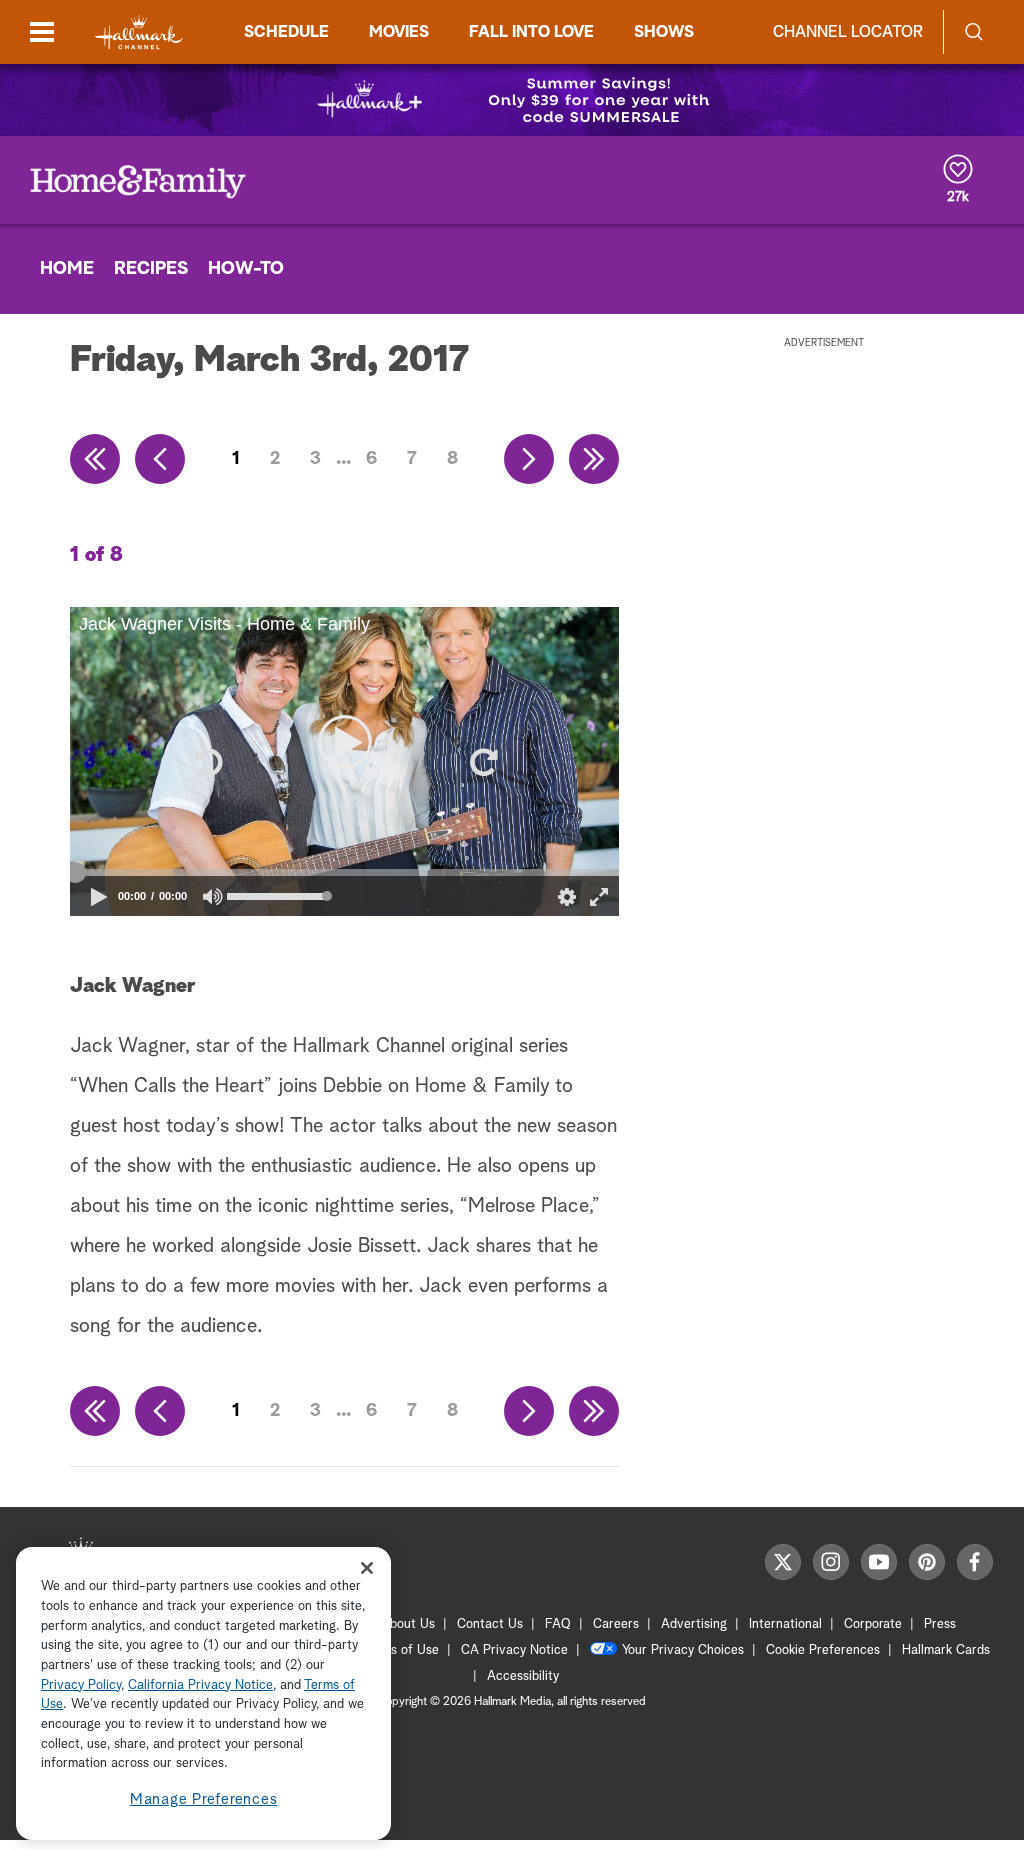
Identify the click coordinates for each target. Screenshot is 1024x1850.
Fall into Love (531, 32)
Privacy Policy (81, 1685)
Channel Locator (848, 32)
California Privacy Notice (200, 1685)
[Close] (367, 1567)
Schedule (286, 32)
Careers (616, 1624)
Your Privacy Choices (683, 1650)
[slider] (344, 873)
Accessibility (523, 1676)
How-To (246, 269)
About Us (408, 1624)
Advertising (694, 1624)
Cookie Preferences (823, 1650)
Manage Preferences (204, 1799)
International (785, 1624)
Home (67, 269)
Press (940, 1624)
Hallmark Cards (946, 1650)
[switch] (213, 896)
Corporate (873, 1624)
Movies (399, 32)
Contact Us (490, 1624)
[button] (207, 762)
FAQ (558, 1624)
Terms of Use (400, 1650)
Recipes (151, 269)
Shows (664, 32)
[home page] (139, 32)
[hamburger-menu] (42, 32)
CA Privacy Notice (514, 1650)
